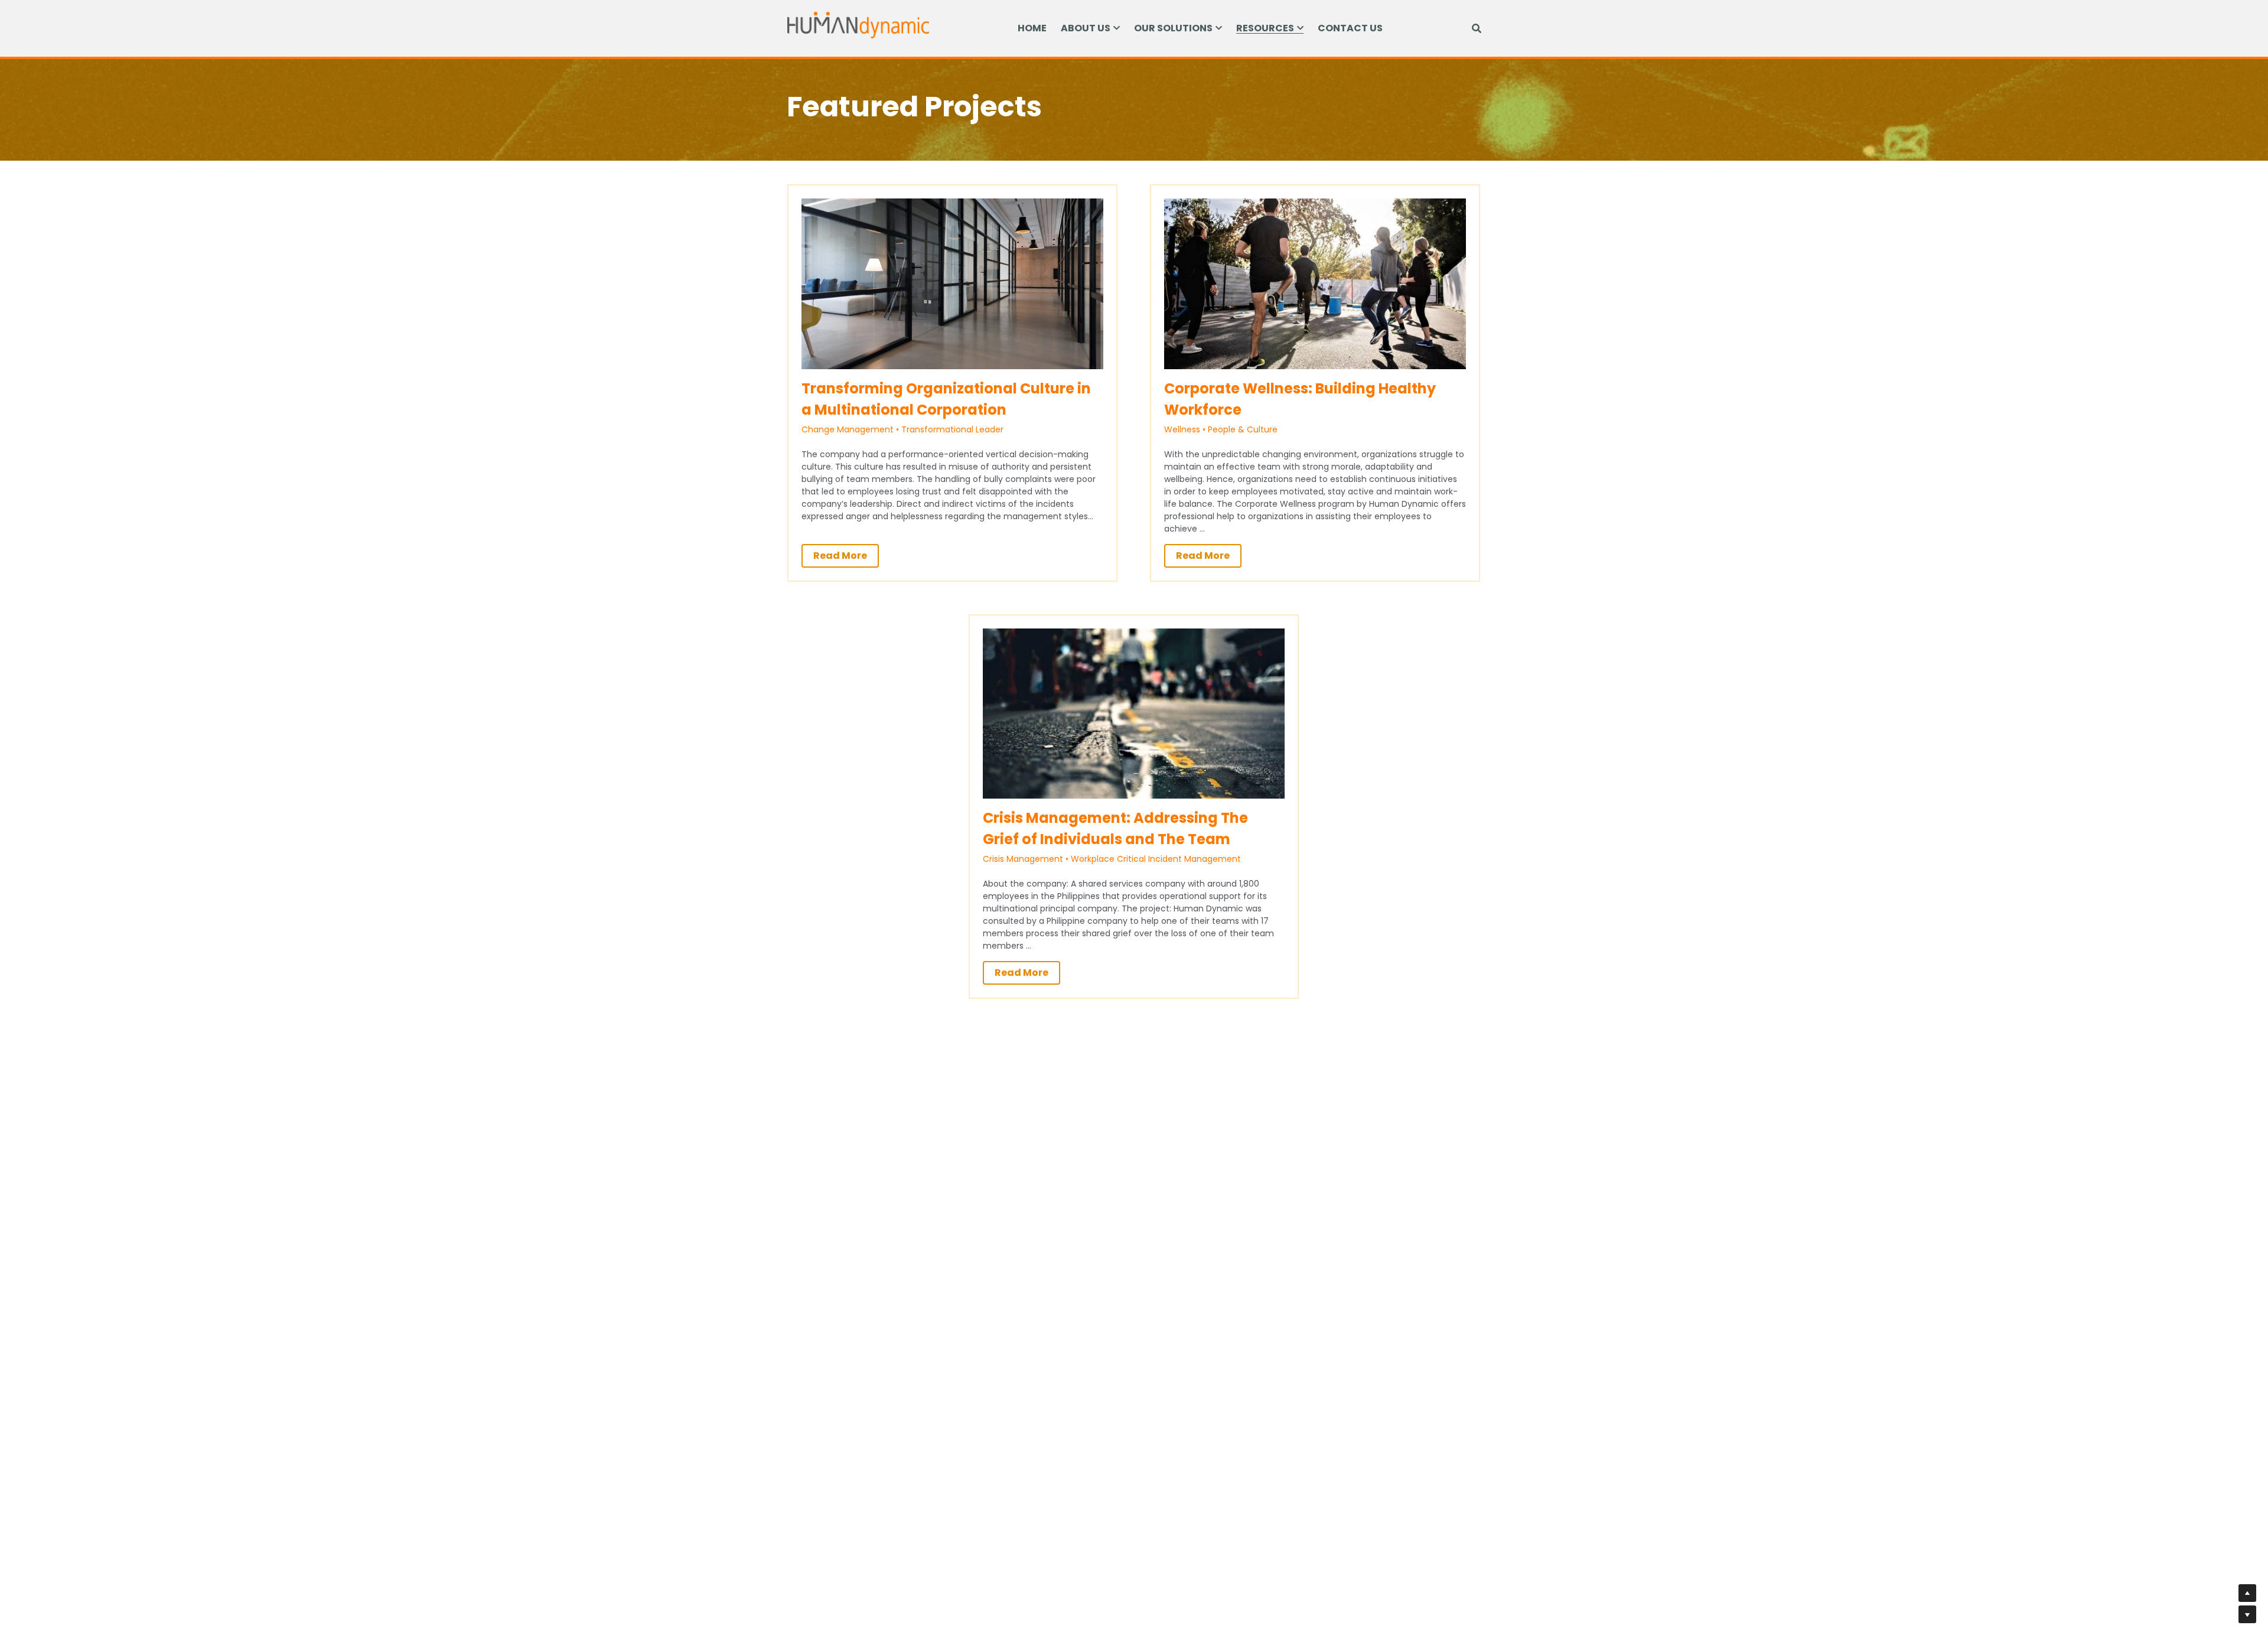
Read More (840, 556)
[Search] (1477, 29)
